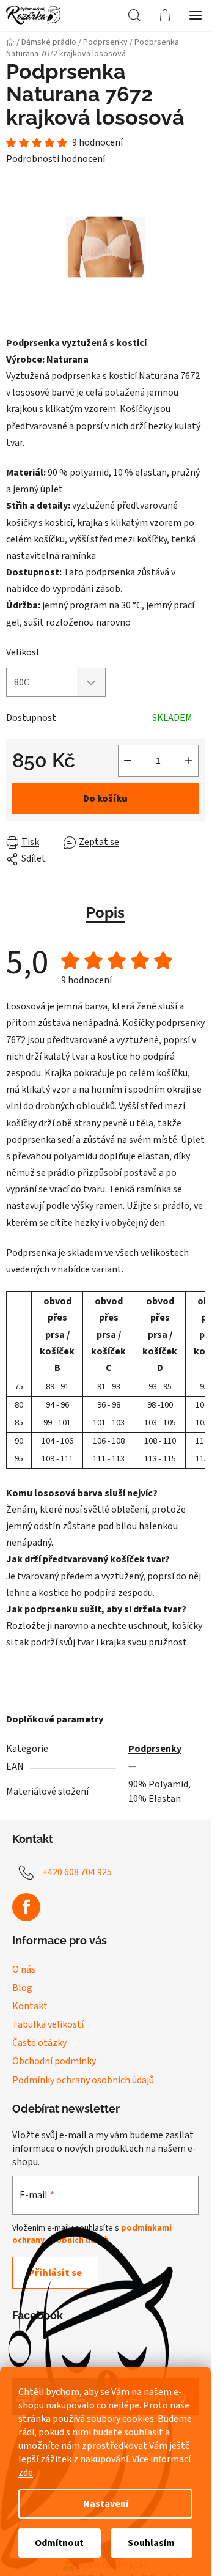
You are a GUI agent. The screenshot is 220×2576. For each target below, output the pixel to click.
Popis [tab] (105, 913)
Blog (22, 1988)
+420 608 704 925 (77, 1872)
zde (26, 2473)
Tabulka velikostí (48, 2024)
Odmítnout (59, 2543)
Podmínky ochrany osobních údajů (83, 2080)
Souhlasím (151, 2543)
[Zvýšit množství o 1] (189, 761)
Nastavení (106, 2504)
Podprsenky (155, 1749)
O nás (24, 1969)
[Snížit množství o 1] (128, 761)
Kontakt (30, 2006)
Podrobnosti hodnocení (56, 159)
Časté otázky (39, 2043)
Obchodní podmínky (54, 2061)
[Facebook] (26, 1907)
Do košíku (105, 799)
